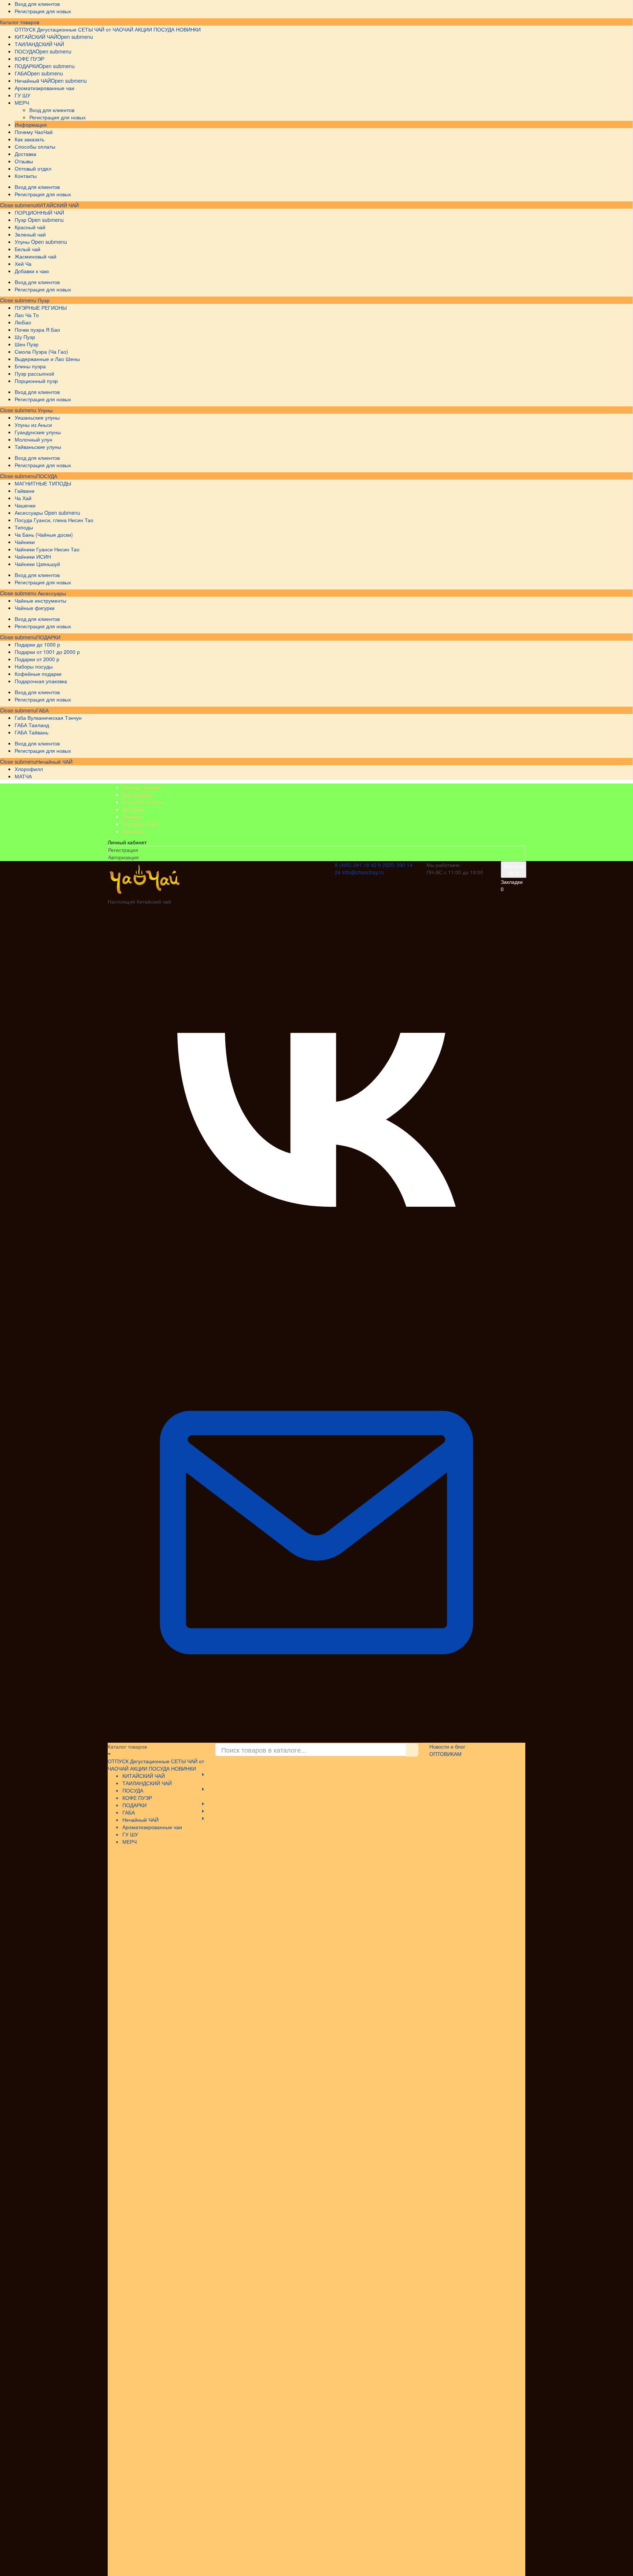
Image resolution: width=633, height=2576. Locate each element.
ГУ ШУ (130, 1834)
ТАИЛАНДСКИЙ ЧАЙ (147, 1783)
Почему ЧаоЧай (141, 787)
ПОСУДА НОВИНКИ (177, 29)
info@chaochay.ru (363, 872)
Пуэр (43, 300)
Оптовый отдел (141, 824)
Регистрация (123, 850)
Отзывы (132, 816)
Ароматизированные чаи (152, 1827)
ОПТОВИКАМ (445, 1754)
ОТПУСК (25, 29)
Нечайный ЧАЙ (54, 762)
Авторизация (123, 857)
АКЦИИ (143, 29)
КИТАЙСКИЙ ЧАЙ (58, 205)
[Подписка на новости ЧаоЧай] (316, 1739)
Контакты (133, 831)
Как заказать (137, 794)
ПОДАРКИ (48, 637)
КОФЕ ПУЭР (137, 1798)
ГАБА (42, 710)
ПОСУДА (47, 476)
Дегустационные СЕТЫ (65, 29)
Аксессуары (51, 593)
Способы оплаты (143, 802)
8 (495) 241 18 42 (356, 865)
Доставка (133, 809)
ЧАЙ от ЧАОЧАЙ (114, 29)
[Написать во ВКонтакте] (316, 1320)
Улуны (45, 410)
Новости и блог (447, 1746)
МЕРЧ (129, 1842)
